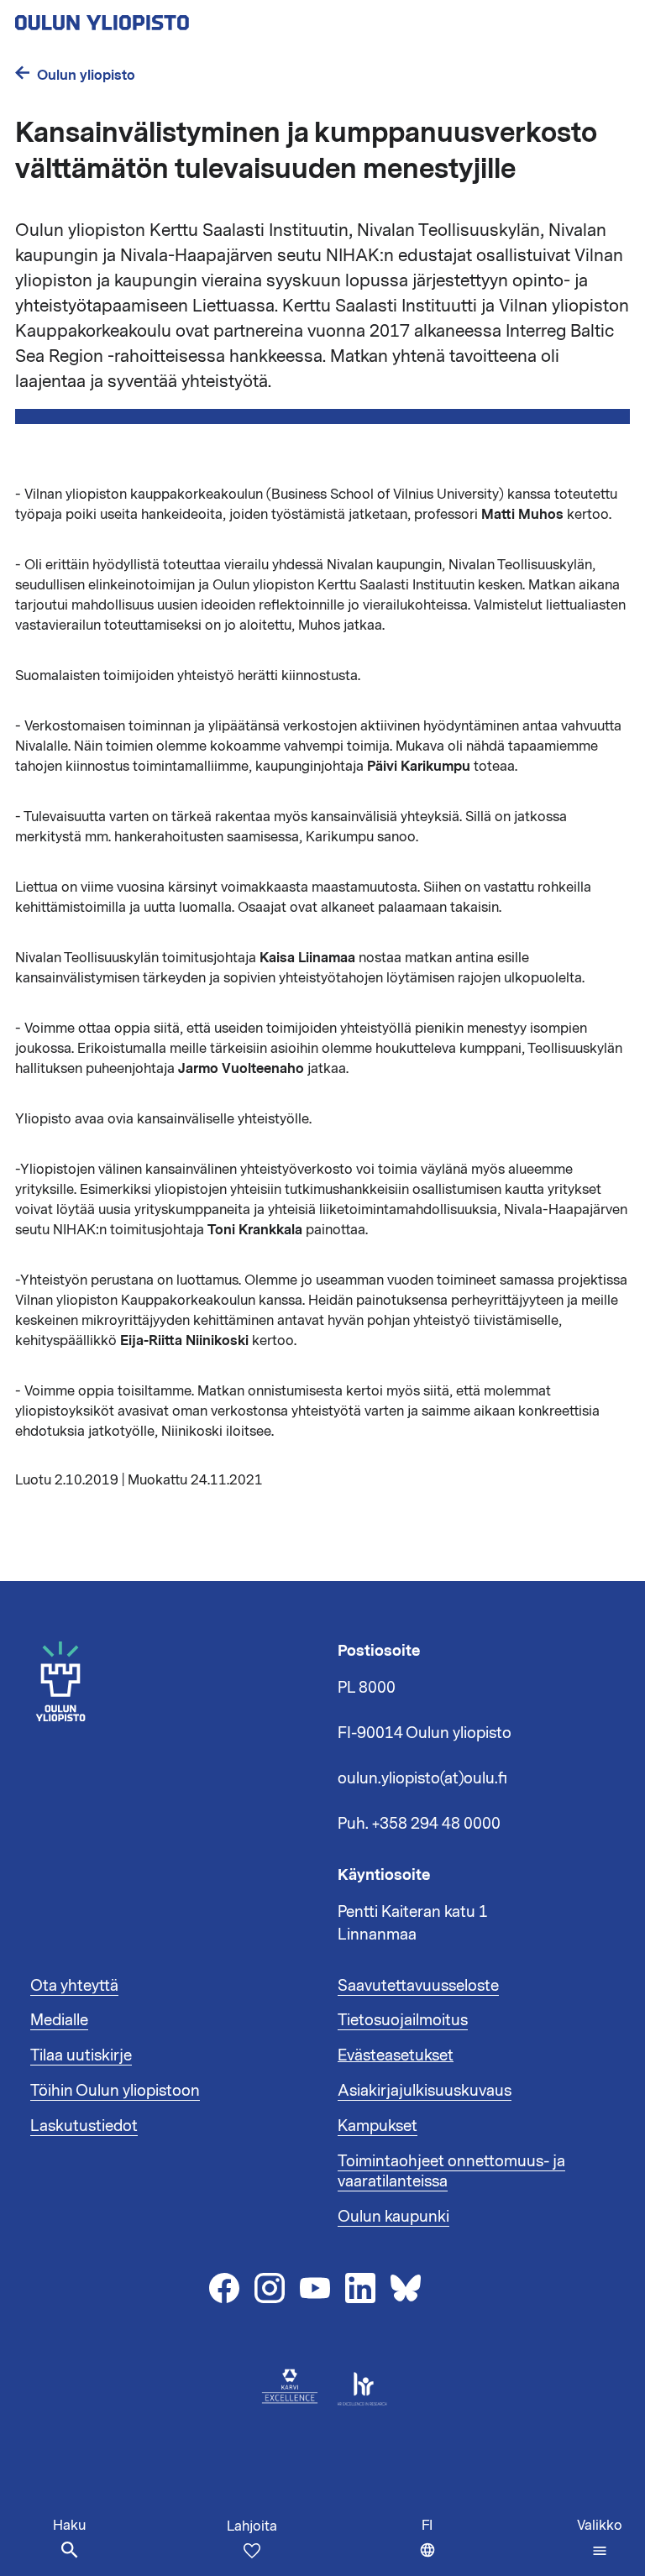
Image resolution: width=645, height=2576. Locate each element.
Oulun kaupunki (393, 2217)
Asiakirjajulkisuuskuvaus (425, 2091)
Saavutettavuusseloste (418, 1986)
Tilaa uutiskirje (81, 2055)
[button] (600, 2538)
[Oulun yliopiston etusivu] (156, 18)
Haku (69, 2526)
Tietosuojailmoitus (403, 2020)
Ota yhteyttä (74, 1986)
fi (433, 2546)
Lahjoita (252, 2526)
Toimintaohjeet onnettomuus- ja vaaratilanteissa (451, 2171)
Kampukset (378, 2126)
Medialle (59, 2020)
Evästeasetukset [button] (396, 2055)
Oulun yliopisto (86, 75)
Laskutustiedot (84, 2126)
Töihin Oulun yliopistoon (115, 2091)
